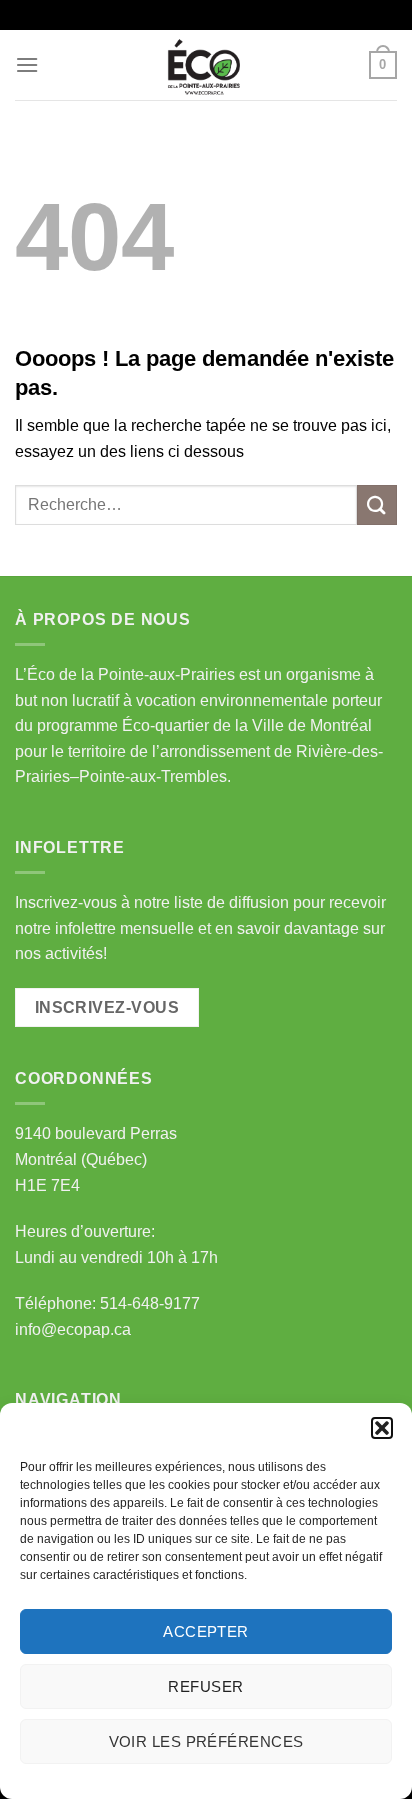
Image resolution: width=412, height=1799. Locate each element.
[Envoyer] (377, 504)
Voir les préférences (206, 1741)
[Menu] (27, 64)
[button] (382, 1428)
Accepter (206, 1631)
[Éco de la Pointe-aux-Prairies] (206, 65)
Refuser (205, 1686)
